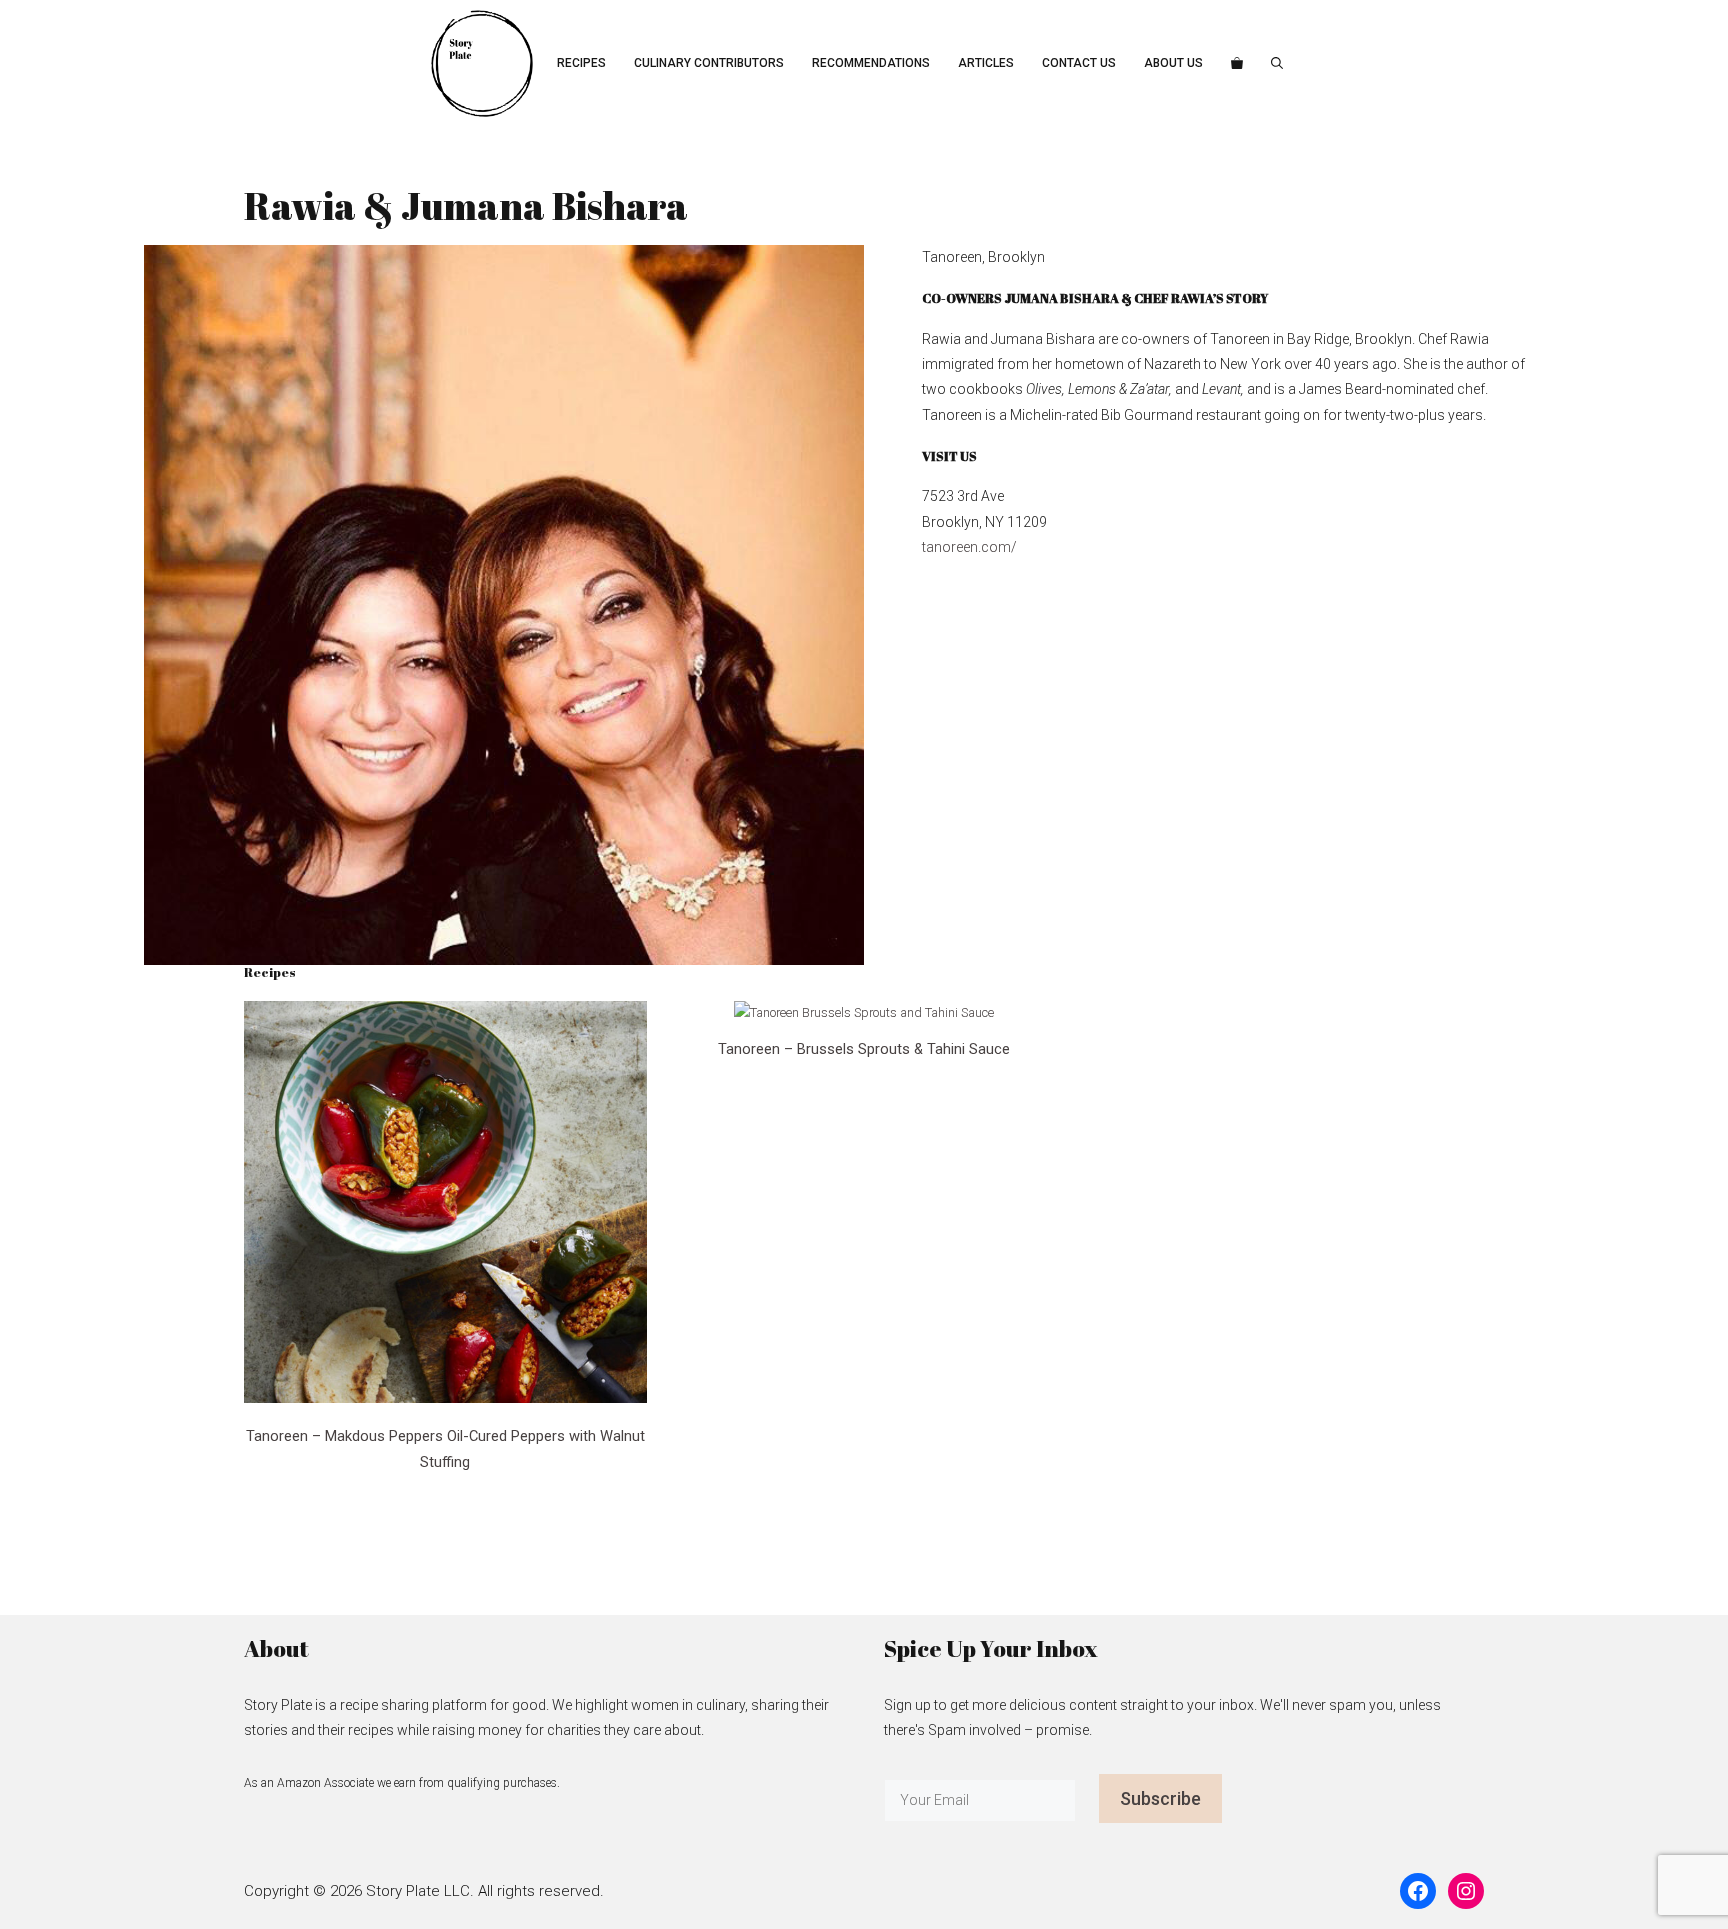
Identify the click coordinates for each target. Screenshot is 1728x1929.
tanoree (946, 547)
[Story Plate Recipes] (482, 63)
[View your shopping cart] (1237, 63)
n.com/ (993, 547)
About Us (1173, 63)
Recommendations (871, 63)
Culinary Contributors (709, 63)
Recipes (581, 63)
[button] (1277, 63)
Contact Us (1079, 63)
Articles (986, 63)
